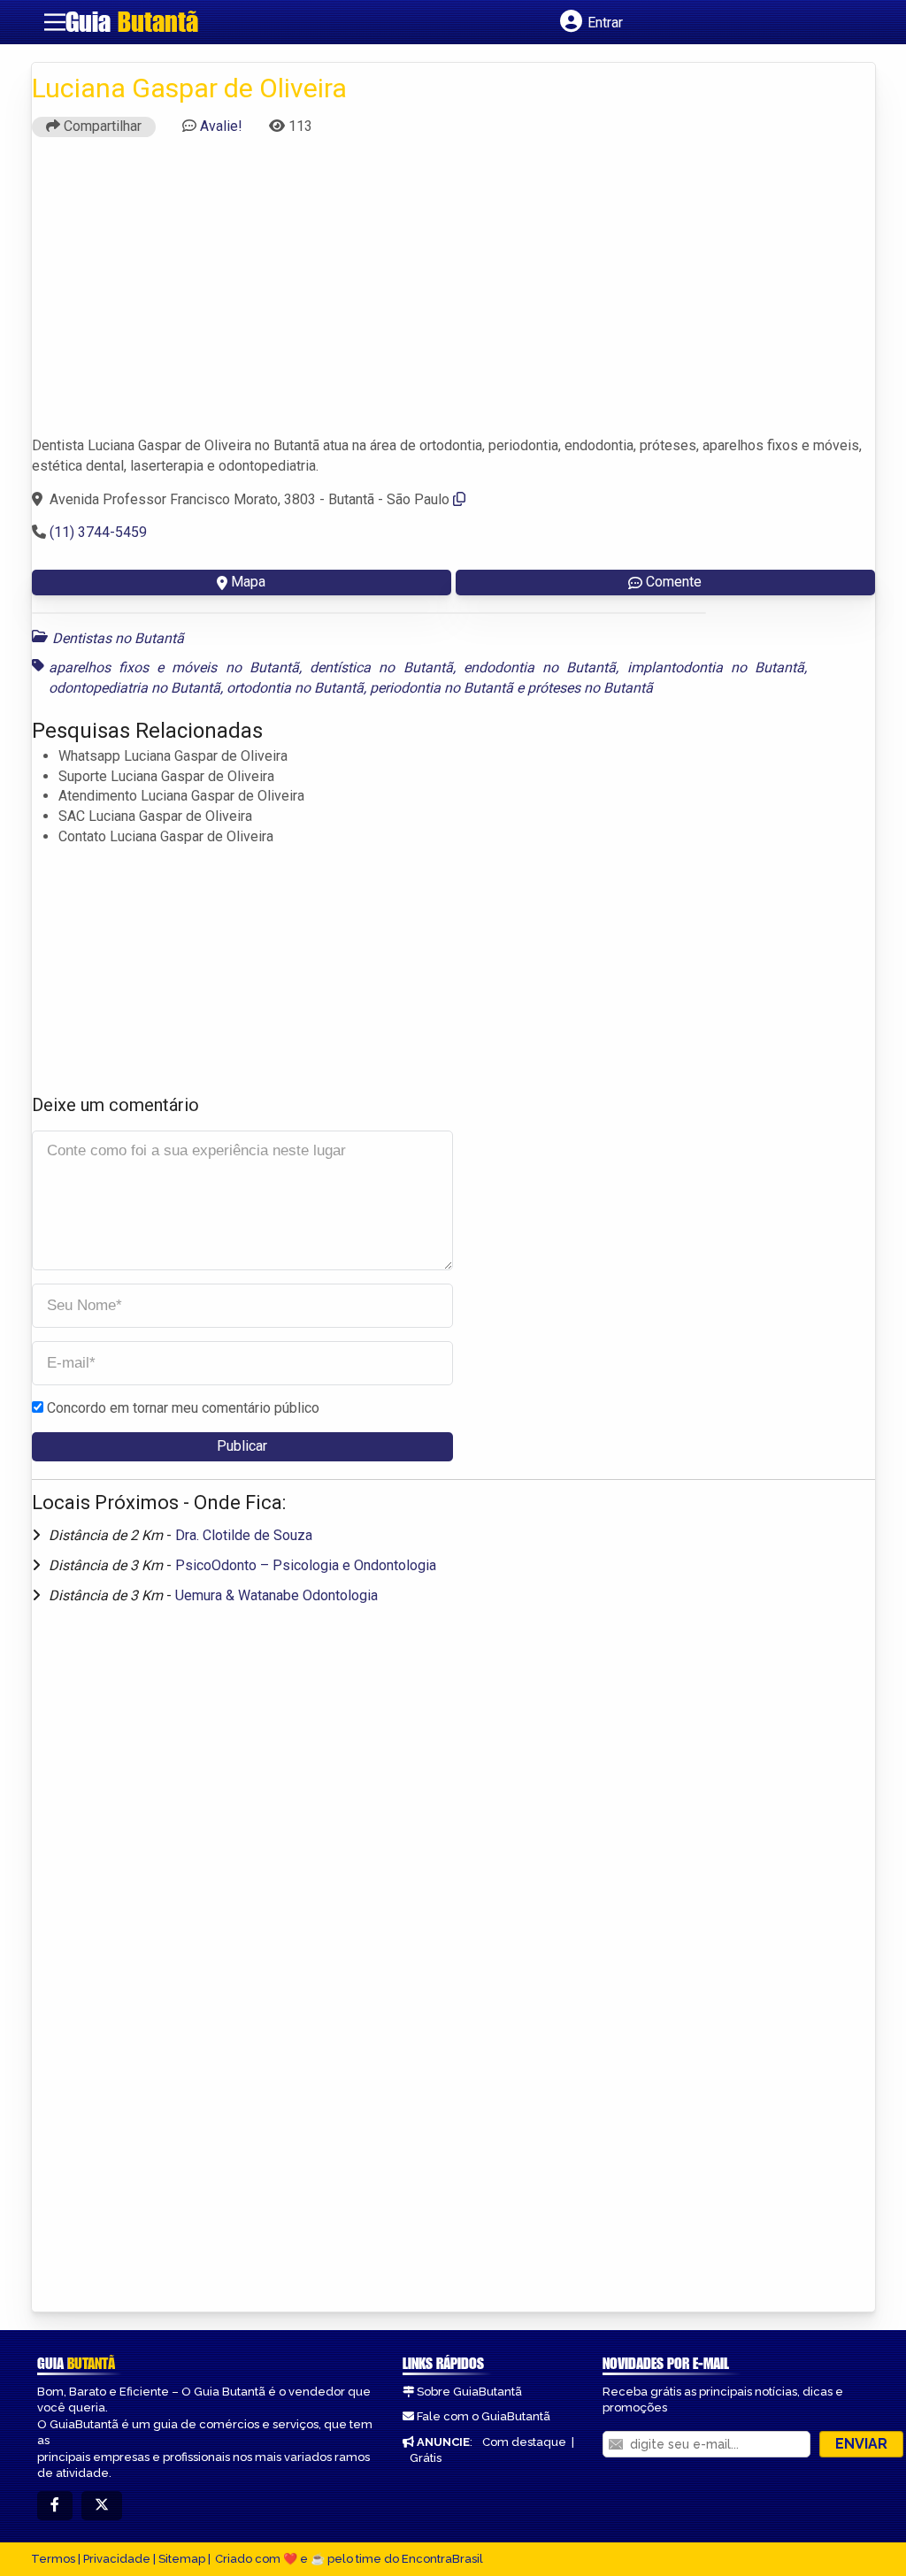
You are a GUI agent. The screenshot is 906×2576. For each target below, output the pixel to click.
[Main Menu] (55, 22)
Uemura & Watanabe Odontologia (276, 1595)
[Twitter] (102, 2506)
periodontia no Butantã (441, 688)
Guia (132, 21)
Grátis (426, 2458)
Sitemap (182, 2559)
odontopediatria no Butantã (134, 688)
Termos (53, 2559)
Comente (674, 582)
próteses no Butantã (590, 688)
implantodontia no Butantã (716, 667)
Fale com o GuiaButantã (484, 2416)
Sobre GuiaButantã (469, 2392)
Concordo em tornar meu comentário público (183, 1408)
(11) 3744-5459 (98, 532)
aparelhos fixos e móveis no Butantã (174, 667)
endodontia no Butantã (540, 667)
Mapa (248, 582)
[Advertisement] (453, 295)
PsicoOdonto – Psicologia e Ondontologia (306, 1565)
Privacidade (117, 2559)
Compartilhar (101, 126)
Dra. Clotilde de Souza (244, 1535)
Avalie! (221, 126)
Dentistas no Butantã (118, 638)
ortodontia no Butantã (295, 688)
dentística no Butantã (381, 667)
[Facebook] (55, 2506)
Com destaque (524, 2442)
